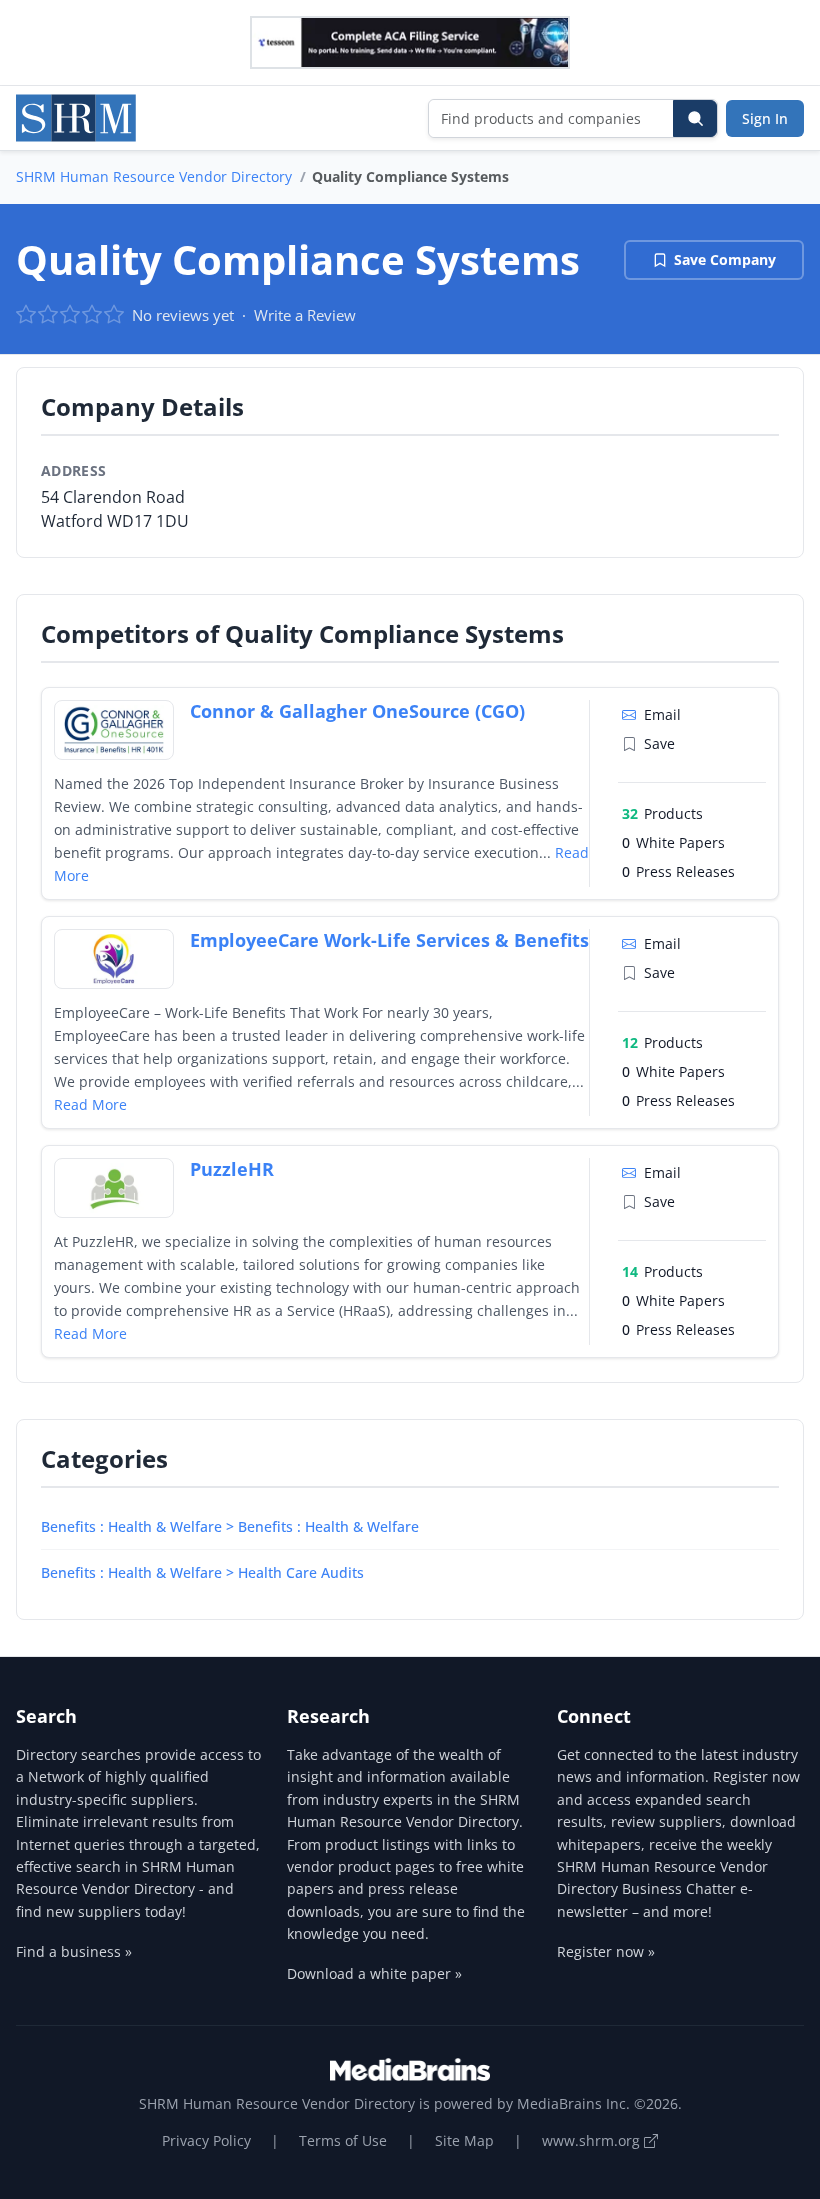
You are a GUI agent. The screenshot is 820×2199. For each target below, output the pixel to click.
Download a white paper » (374, 1973)
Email (662, 714)
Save (659, 743)
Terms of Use (343, 2140)
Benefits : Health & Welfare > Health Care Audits (202, 1572)
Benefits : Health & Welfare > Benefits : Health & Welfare (230, 1526)
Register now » (606, 1951)
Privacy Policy (206, 2140)
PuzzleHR (232, 1169)
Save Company (725, 259)
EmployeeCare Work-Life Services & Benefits (389, 940)
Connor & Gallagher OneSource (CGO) (357, 711)
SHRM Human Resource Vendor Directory (154, 176)
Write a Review (305, 315)
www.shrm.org (593, 2140)
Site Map (464, 2140)
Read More (90, 1104)
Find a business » (74, 1951)
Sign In (765, 118)
